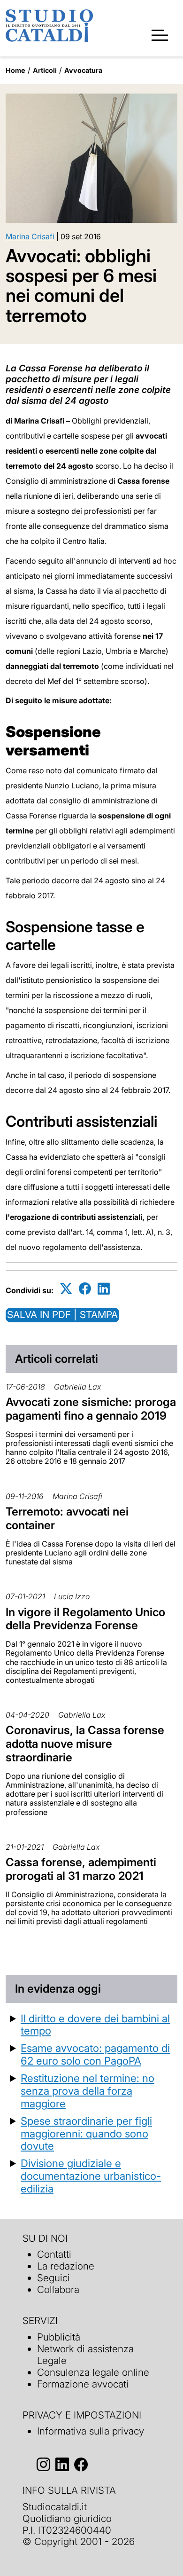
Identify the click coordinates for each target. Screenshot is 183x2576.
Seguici (53, 2278)
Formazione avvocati (83, 2384)
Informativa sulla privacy (91, 2431)
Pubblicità (59, 2337)
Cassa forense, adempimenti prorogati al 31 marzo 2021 (81, 1869)
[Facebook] (85, 1289)
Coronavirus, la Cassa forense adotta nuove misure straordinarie (85, 1744)
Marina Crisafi (30, 236)
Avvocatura (83, 70)
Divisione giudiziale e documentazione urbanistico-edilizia (91, 2176)
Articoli (45, 70)
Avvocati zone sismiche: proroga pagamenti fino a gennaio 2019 (91, 1409)
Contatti (54, 2254)
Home (15, 70)
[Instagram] (43, 2464)
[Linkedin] (104, 1289)
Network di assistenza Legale (85, 2355)
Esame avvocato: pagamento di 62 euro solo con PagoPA (95, 2054)
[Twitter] (66, 1289)
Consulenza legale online (93, 2372)
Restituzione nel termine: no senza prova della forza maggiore (88, 2091)
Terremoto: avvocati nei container (67, 1518)
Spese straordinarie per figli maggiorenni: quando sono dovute (86, 2133)
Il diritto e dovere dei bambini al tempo (95, 2025)
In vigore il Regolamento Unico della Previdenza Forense (85, 1619)
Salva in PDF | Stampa (62, 1315)
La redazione (66, 2266)
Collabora (58, 2289)
